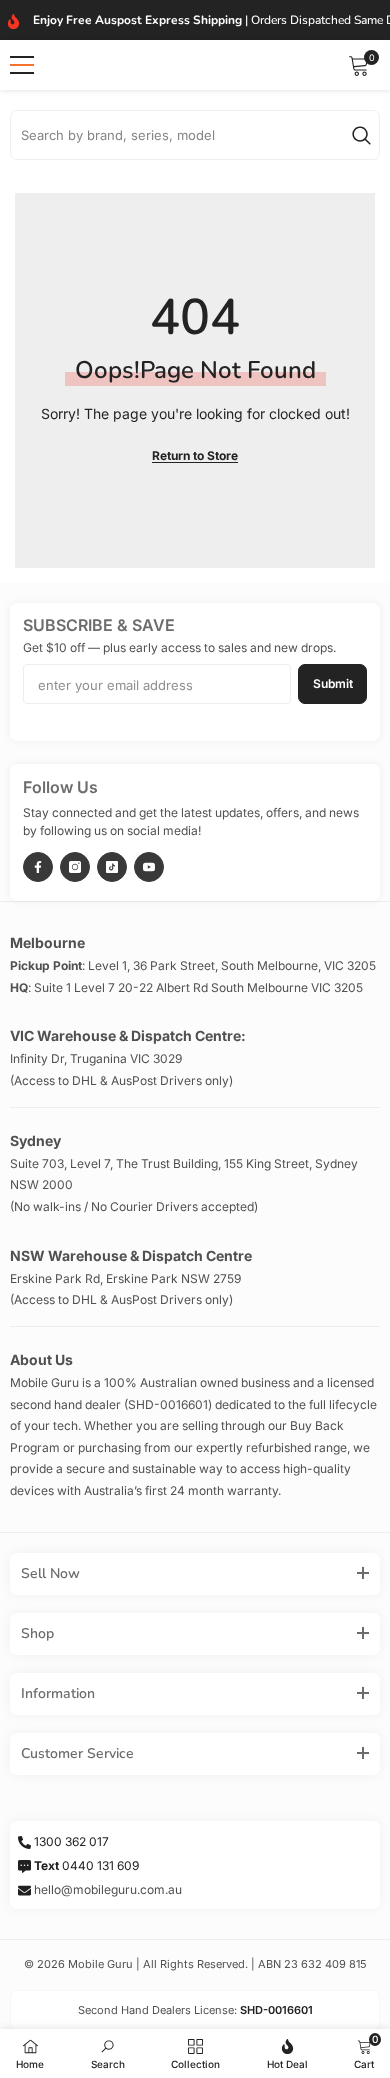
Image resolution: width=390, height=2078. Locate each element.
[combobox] (181, 135)
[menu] (22, 65)
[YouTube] (149, 867)
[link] (108, 2051)
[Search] (195, 135)
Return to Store (195, 455)
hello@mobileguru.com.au (108, 1889)
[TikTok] (112, 867)
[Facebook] (38, 867)
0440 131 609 (86, 1865)
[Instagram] (75, 867)
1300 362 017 (71, 1841)
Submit (333, 683)
